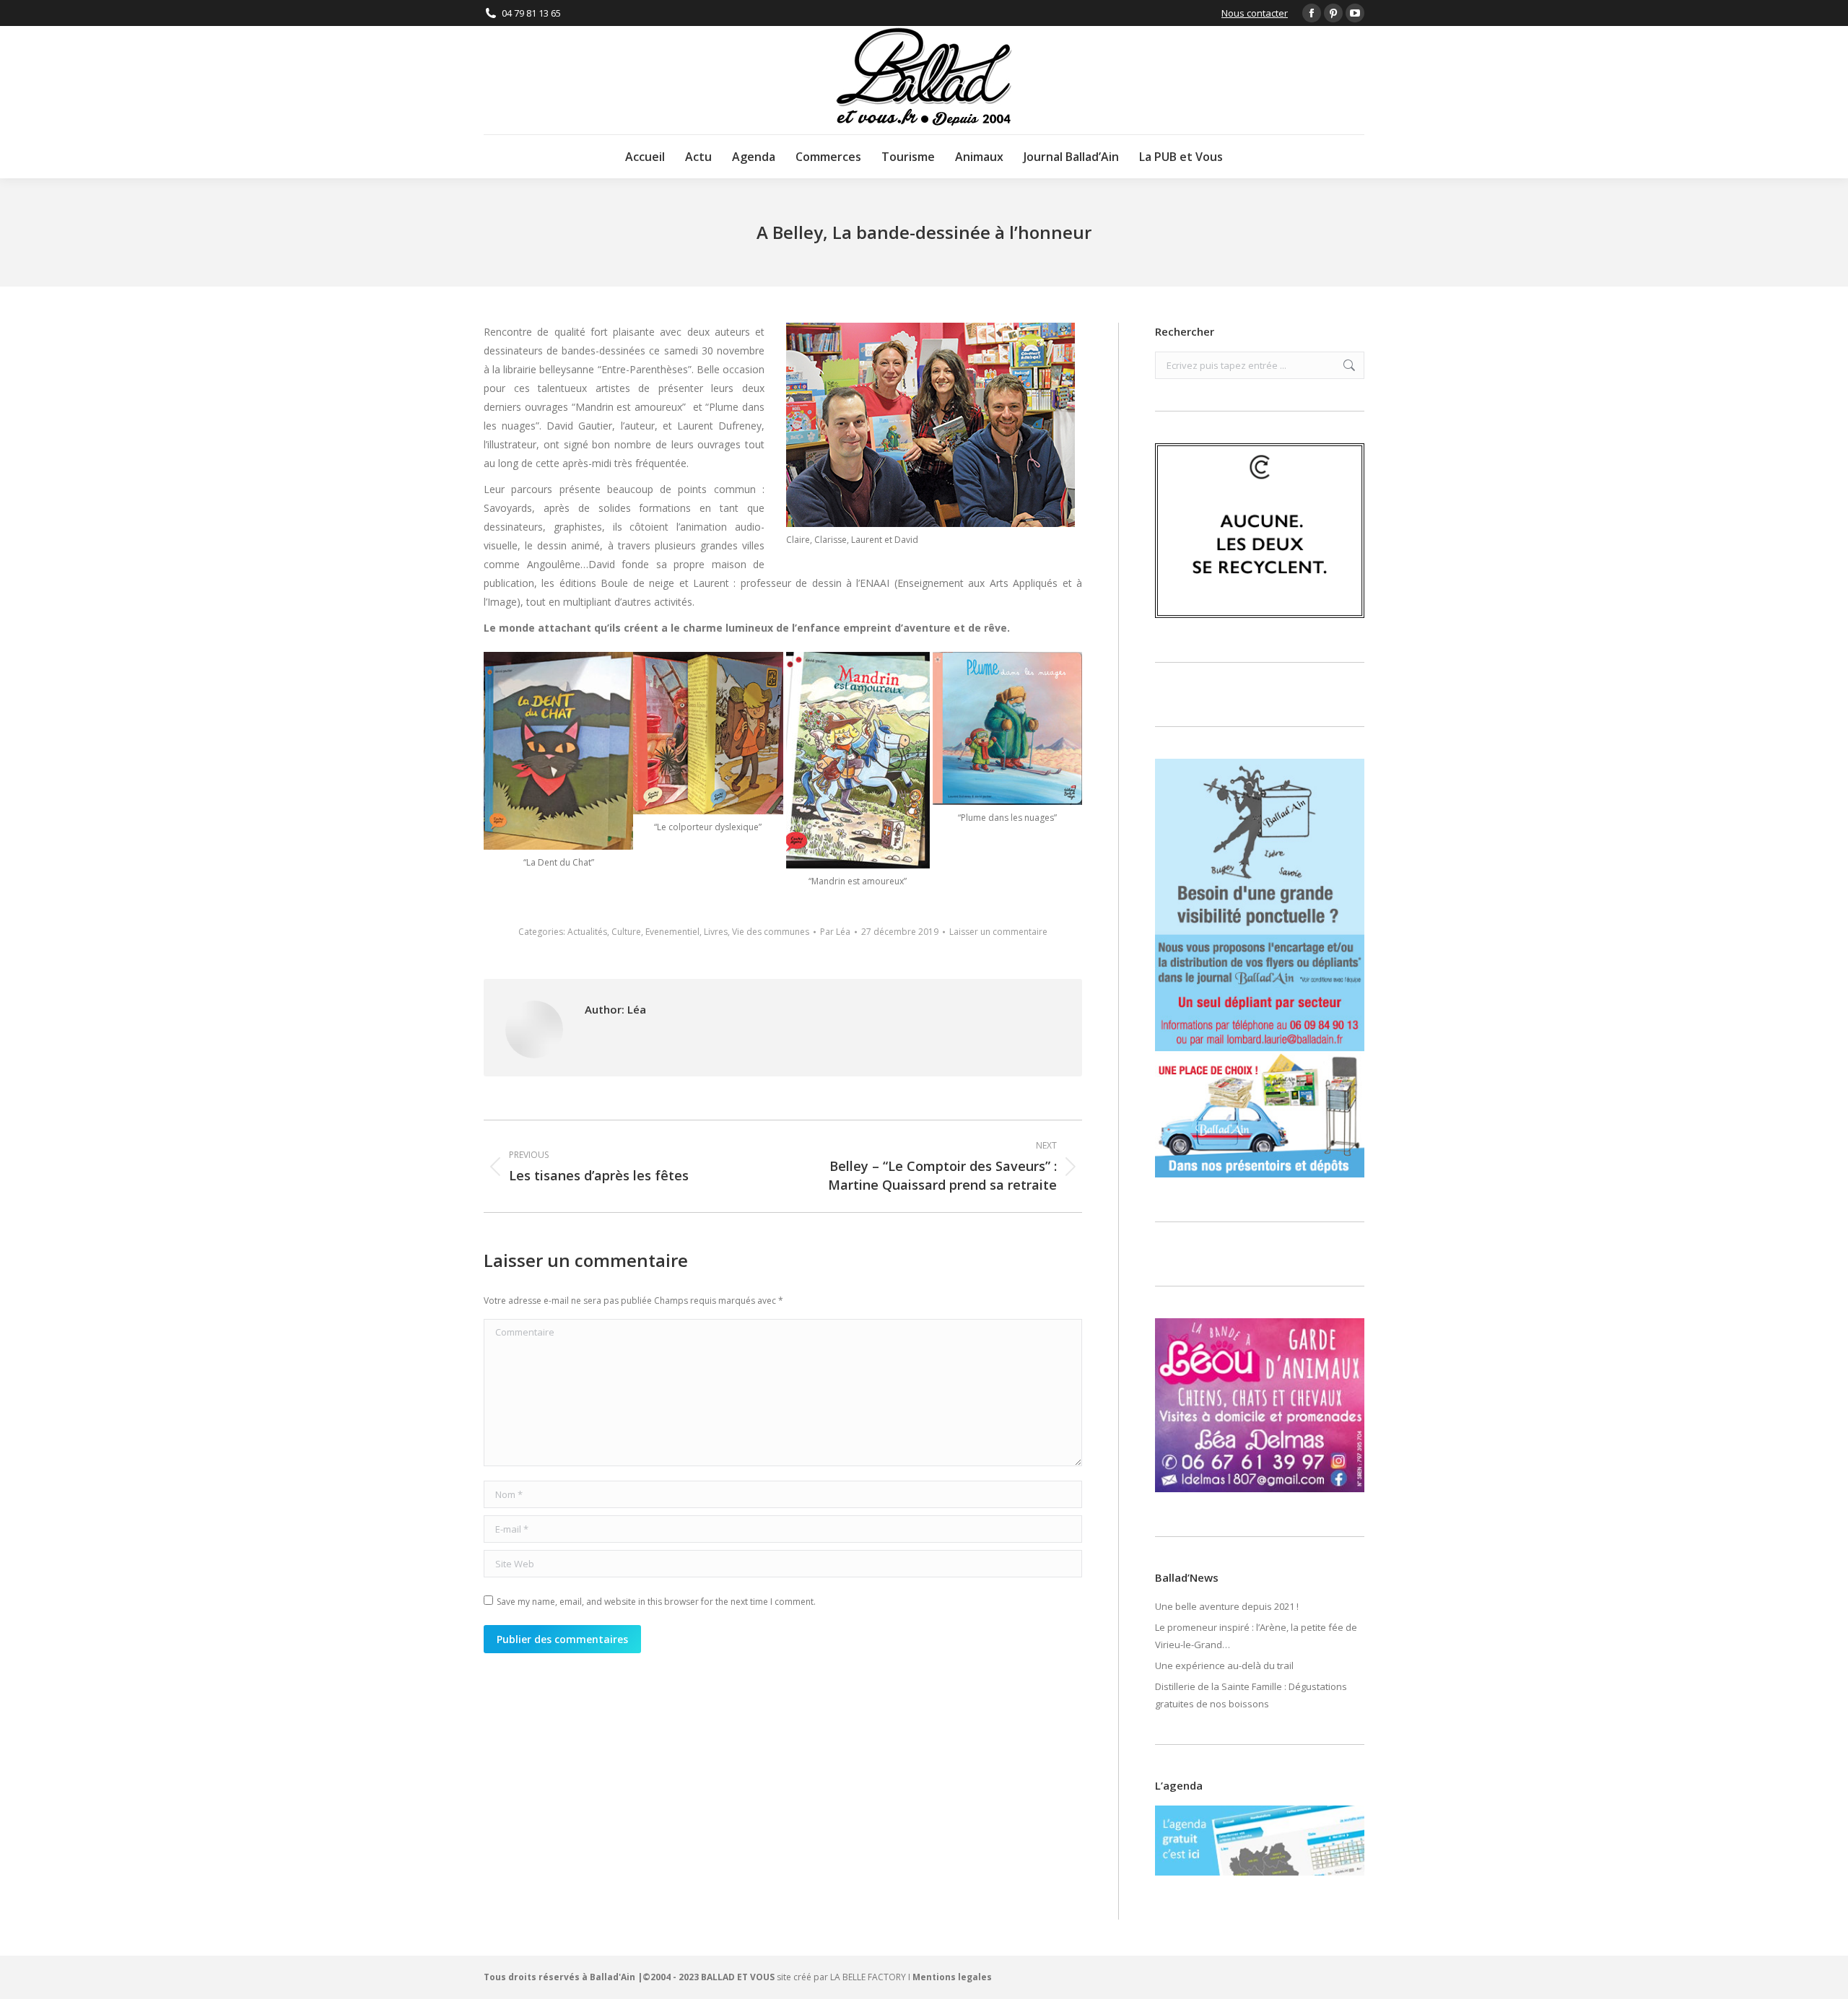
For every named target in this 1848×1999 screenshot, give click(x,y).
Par (835, 932)
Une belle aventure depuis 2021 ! (1227, 1606)
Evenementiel (672, 932)
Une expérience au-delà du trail (1224, 1665)
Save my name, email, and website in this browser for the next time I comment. (656, 1602)
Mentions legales (952, 1977)
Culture (626, 932)
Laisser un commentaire (998, 932)
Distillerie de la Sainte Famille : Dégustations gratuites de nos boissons (1251, 1695)
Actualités (587, 932)
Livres (716, 932)
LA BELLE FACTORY (868, 1977)
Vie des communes (771, 932)
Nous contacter (1255, 13)
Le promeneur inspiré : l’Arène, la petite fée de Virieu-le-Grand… (1256, 1636)
